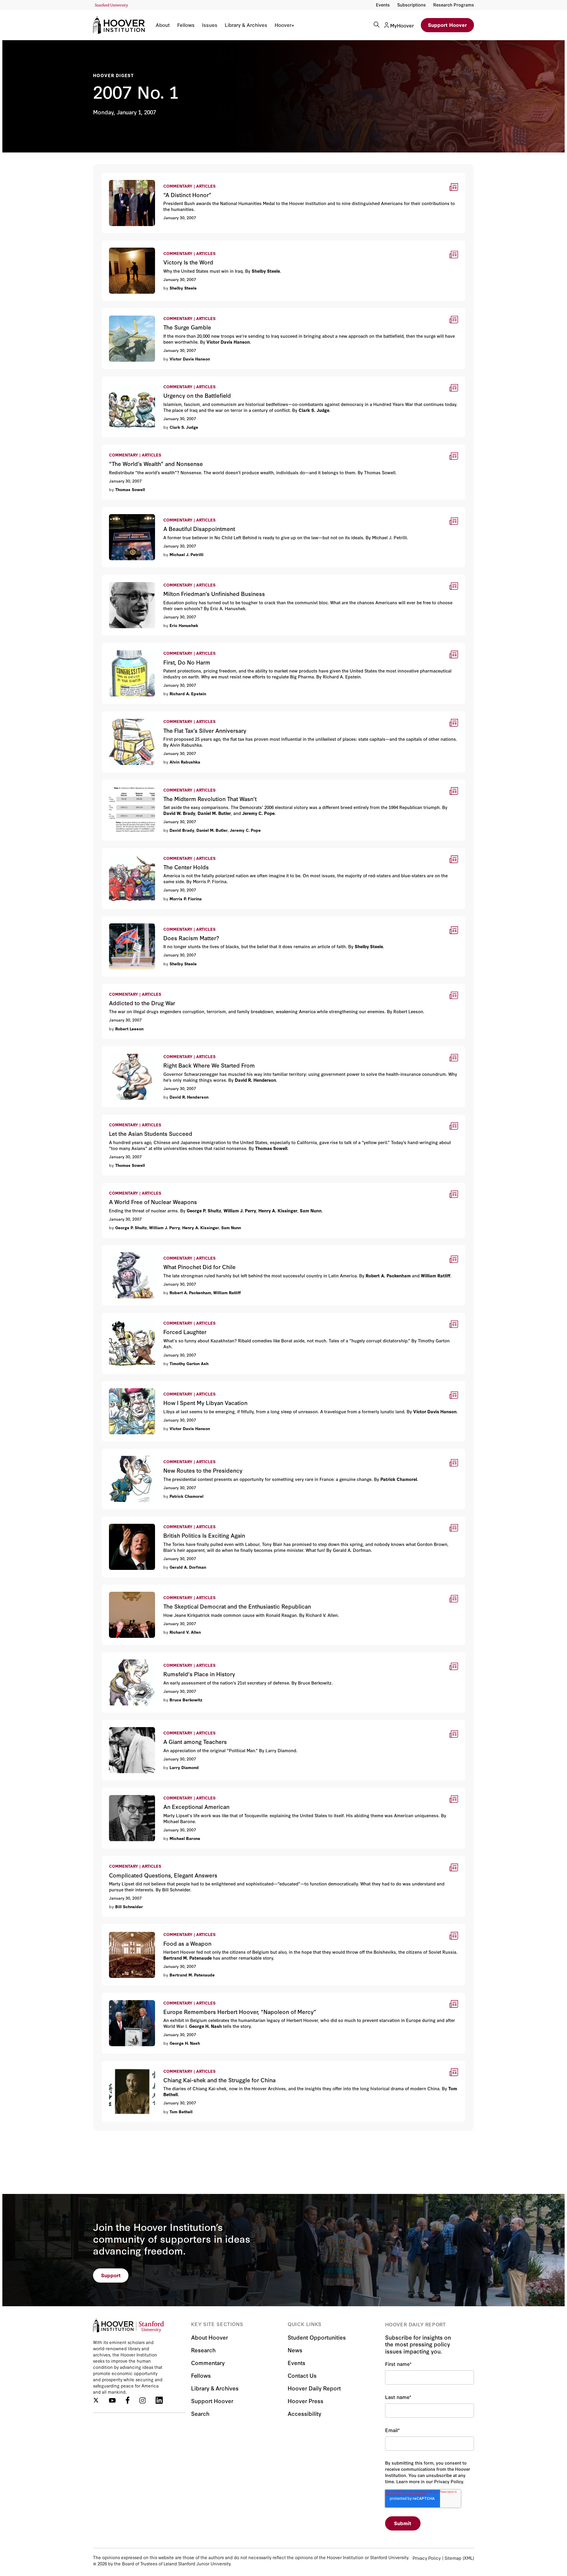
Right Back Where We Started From (142, 1050)
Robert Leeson (129, 1029)
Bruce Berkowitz (186, 1700)
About (163, 25)
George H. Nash (185, 2043)
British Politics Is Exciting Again (137, 1520)
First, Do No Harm (122, 647)
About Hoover (210, 2337)
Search (200, 2413)
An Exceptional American (131, 1791)
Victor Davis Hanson (190, 359)
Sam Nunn (231, 1227)
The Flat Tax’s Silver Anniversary (138, 715)
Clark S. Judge (184, 427)
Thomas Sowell (130, 489)
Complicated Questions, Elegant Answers (149, 1860)
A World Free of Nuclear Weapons (141, 1187)
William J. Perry (165, 1227)
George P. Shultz (131, 1227)
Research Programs (454, 5)
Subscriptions (412, 5)
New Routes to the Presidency (137, 1452)
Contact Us (302, 2375)
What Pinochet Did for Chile (134, 1249)
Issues (210, 25)
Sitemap (453, 2558)
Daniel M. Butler (212, 830)
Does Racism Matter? (126, 920)
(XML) (468, 2558)
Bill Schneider (129, 1906)
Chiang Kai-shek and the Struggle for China (151, 2065)
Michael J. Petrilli (186, 554)
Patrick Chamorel (186, 1496)
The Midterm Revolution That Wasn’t (143, 783)
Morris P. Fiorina (186, 899)
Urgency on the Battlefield (132, 380)
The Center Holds (122, 852)
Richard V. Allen (185, 1632)
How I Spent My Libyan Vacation (139, 1385)
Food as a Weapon (123, 1928)
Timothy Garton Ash (189, 1363)
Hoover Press (306, 2401)
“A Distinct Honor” (123, 177)
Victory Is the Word (124, 244)
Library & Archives (246, 25)
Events (383, 5)
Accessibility (304, 2413)
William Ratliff (227, 1292)
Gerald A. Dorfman (188, 1567)
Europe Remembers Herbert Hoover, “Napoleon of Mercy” (169, 1996)
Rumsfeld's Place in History (133, 1656)
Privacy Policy (427, 2558)
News (295, 2350)
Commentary (208, 2363)
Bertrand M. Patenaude (192, 1975)
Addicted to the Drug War (131, 988)
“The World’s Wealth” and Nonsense (143, 448)
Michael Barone (185, 1838)
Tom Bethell (181, 2112)
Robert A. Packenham (190, 1292)
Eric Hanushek (184, 625)
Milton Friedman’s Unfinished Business (146, 578)
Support (111, 2275)
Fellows (186, 25)
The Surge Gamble (123, 312)
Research (203, 2350)
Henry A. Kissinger (201, 1227)
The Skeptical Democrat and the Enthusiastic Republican (167, 1588)
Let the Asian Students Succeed (139, 1118)
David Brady (182, 830)
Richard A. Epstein (188, 693)
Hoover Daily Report (314, 2388)
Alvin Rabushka (185, 762)
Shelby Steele (183, 288)
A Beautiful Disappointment (133, 511)
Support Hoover (447, 25)
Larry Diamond (184, 1767)
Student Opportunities (317, 2337)
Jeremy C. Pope (245, 830)
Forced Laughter (121, 1317)
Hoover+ (284, 25)
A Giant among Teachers (130, 1724)
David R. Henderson (189, 1097)
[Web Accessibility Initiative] (111, 5)
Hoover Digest (114, 75)
